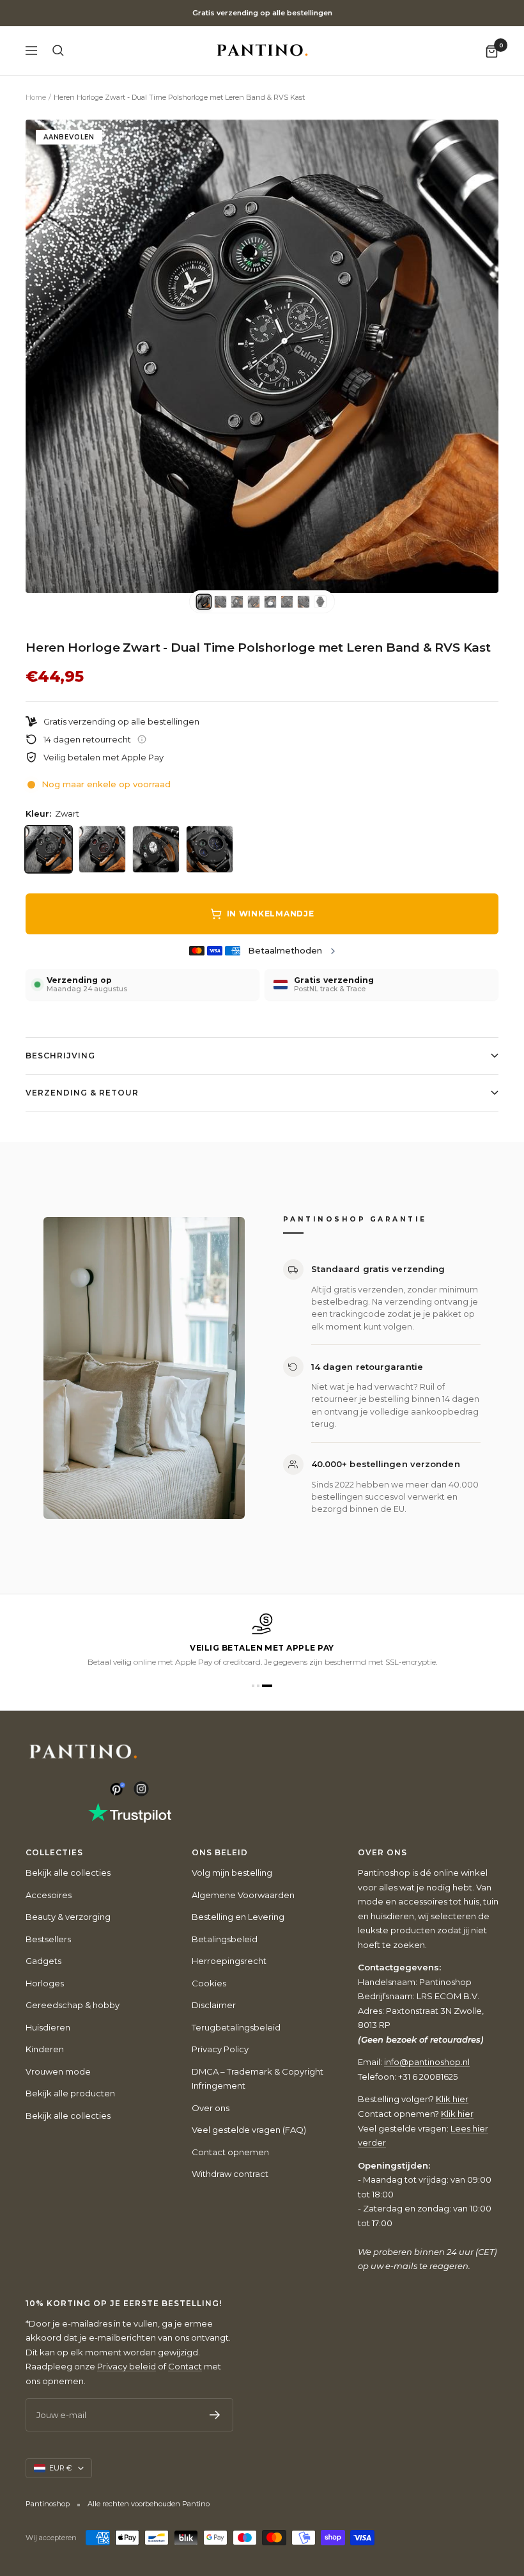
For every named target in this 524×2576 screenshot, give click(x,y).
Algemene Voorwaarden (243, 1895)
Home (36, 97)
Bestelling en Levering (238, 1917)
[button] (253, 1686)
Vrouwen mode (58, 2071)
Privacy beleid (127, 2366)
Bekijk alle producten (70, 2093)
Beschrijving (60, 1056)
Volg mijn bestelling (232, 1873)
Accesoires (49, 1895)
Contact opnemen (230, 2152)
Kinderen (45, 2049)
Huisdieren (48, 2027)
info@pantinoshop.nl (427, 2062)
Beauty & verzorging (68, 1917)
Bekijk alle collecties (68, 1873)
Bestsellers (48, 1939)
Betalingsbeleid (225, 1939)
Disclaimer (214, 2005)
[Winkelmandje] (492, 51)
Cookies (209, 1983)
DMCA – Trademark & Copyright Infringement (258, 2079)
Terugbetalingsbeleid (236, 2027)
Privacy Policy (220, 2049)
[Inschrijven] (215, 2415)
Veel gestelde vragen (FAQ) (249, 2130)
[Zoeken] (58, 51)
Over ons (211, 2108)
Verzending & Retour (82, 1093)
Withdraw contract (230, 2174)
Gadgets (43, 1961)
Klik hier (452, 2099)
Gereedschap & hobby (73, 2005)
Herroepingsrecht (229, 1961)
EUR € (60, 2468)
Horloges (45, 1983)
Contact (185, 2366)
